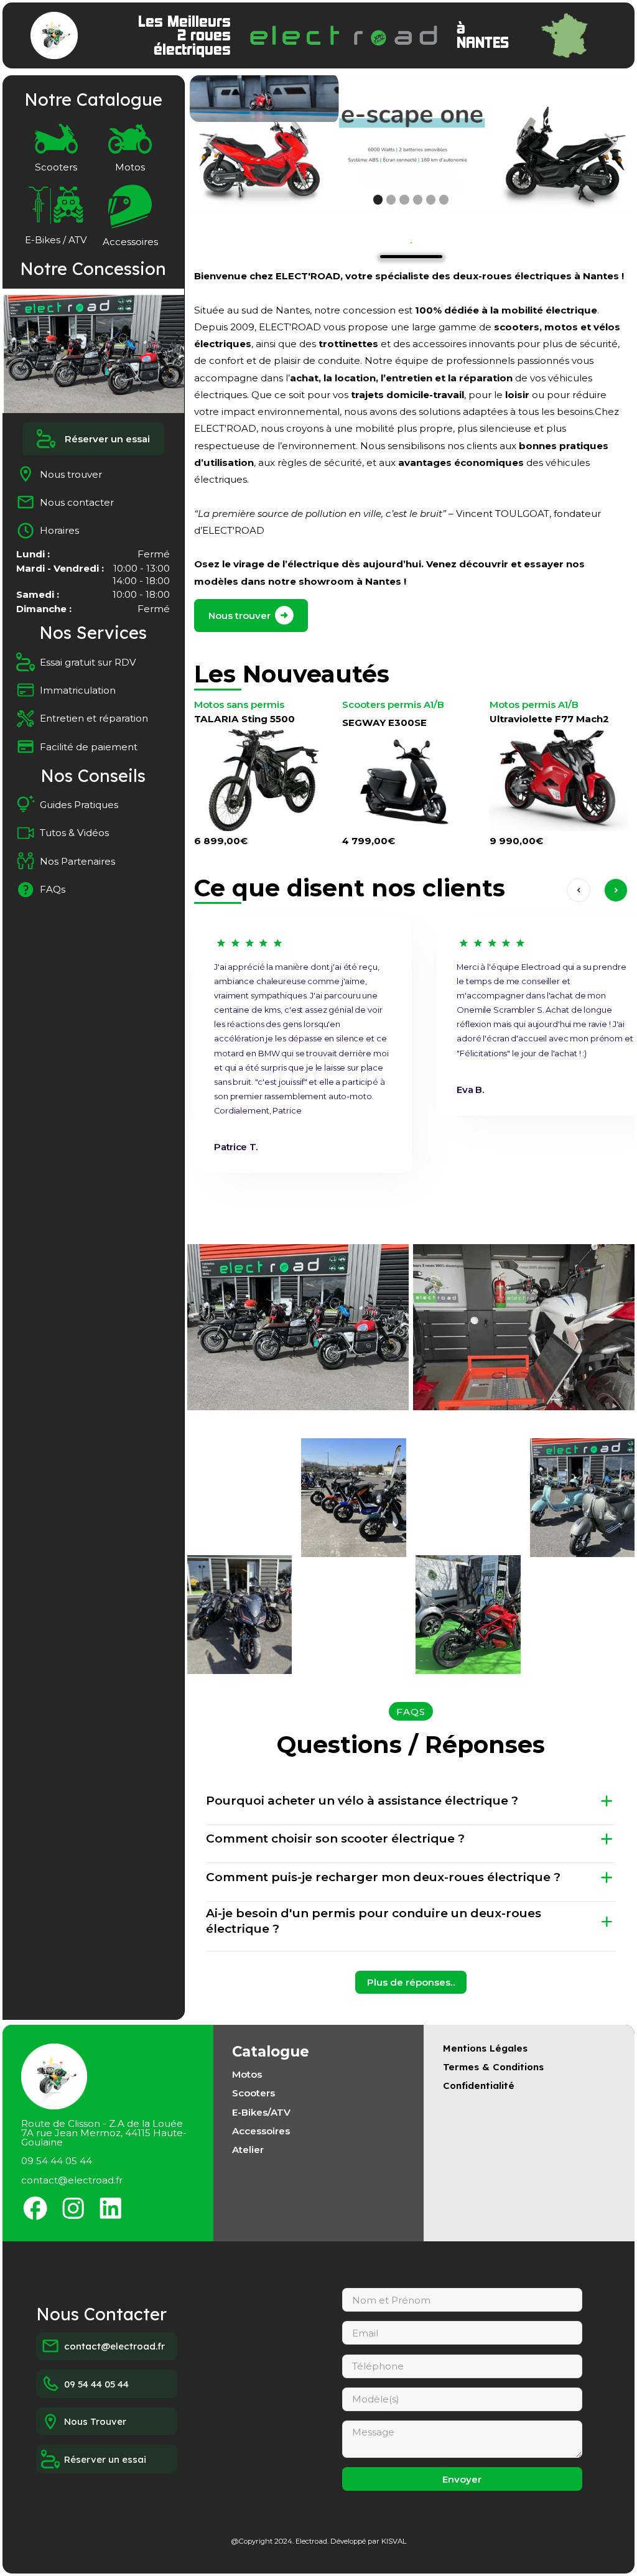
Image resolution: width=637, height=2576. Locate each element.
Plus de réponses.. (411, 1982)
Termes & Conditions (493, 2067)
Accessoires (261, 2131)
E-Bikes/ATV (261, 2112)
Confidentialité (479, 2085)
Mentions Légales (485, 2048)
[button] (212, 144)
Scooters (253, 2093)
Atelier (248, 2150)
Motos (247, 2074)
